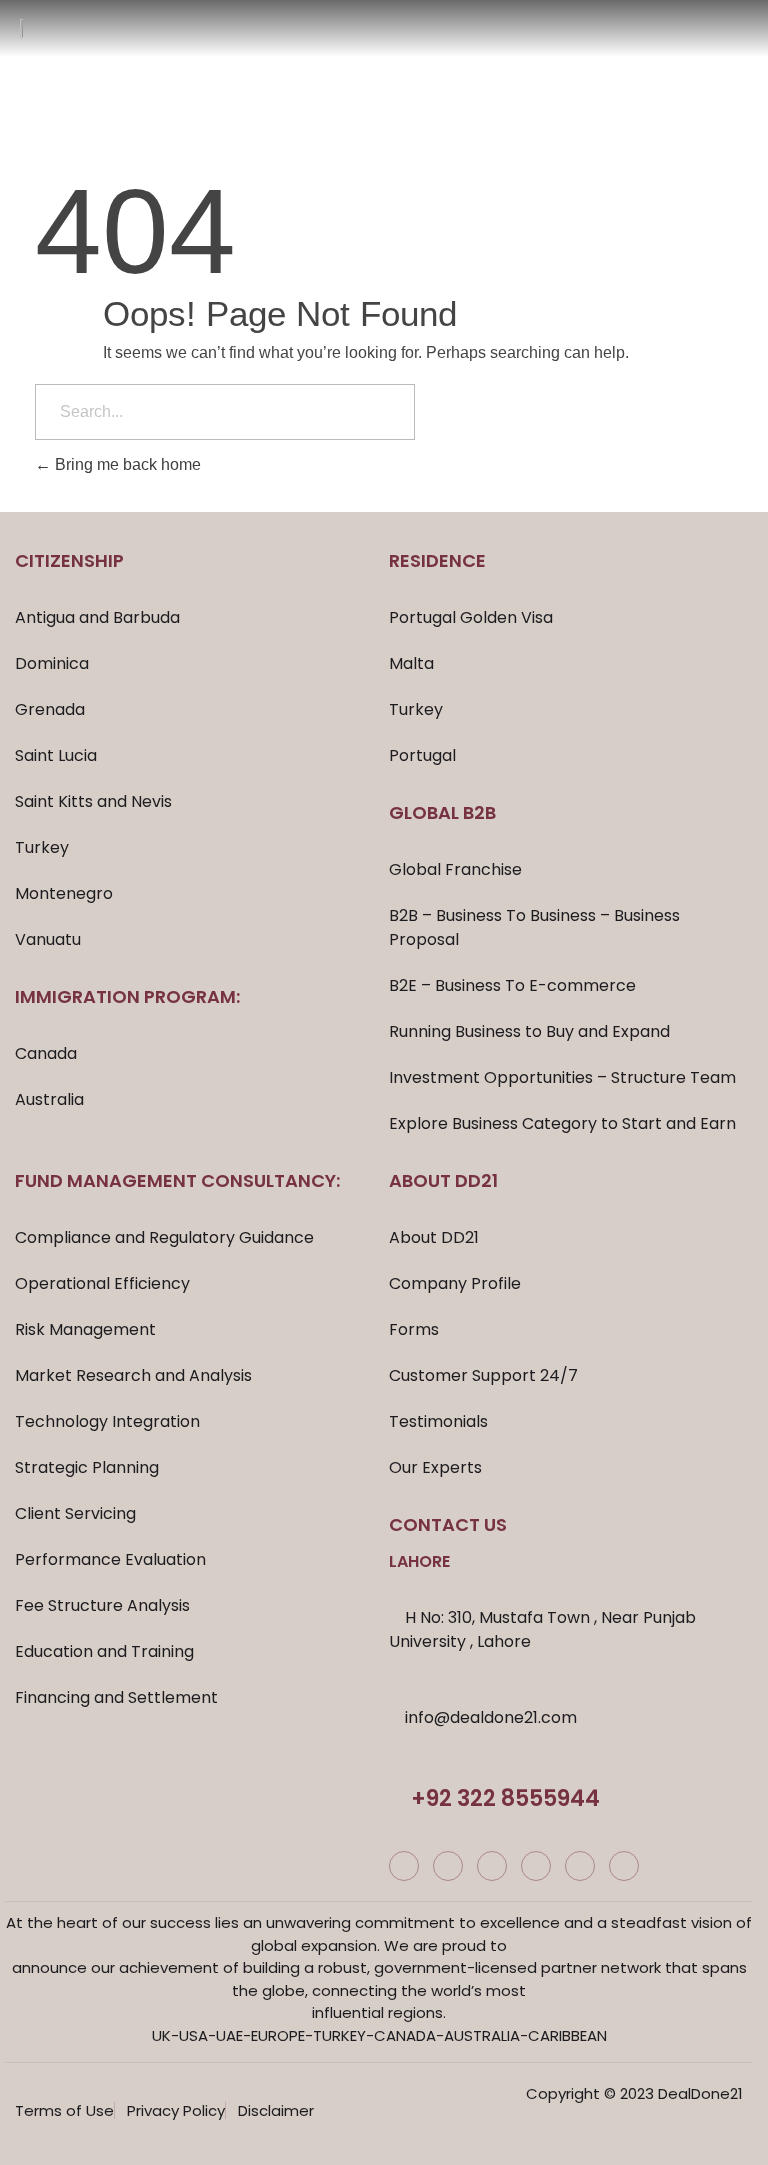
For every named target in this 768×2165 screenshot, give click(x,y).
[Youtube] (580, 1866)
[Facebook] (404, 1866)
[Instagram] (448, 1866)
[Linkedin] (536, 1866)
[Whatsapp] (624, 1866)
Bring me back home (126, 464)
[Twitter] (492, 1866)
